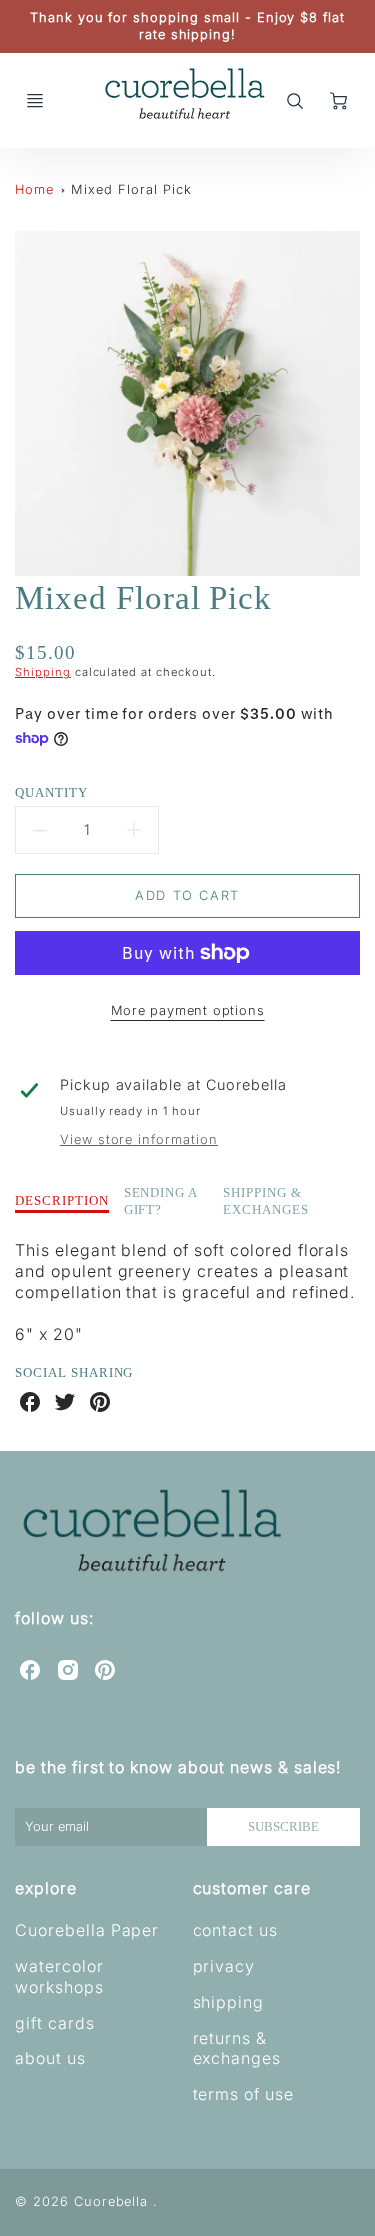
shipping (229, 2002)
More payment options (188, 1010)
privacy (224, 1966)
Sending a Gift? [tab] (161, 1201)
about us (50, 2058)
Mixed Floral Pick (131, 189)
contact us (236, 1930)
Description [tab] (62, 1200)
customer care (252, 1888)
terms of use (244, 2094)
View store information (139, 1139)
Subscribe (283, 1827)
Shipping (43, 672)
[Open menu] (35, 101)
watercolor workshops (59, 1976)
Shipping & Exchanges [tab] (266, 1201)
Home (34, 189)
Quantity (51, 792)
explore (46, 1888)
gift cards (55, 2023)
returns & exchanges (237, 2048)
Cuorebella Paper (87, 1930)
